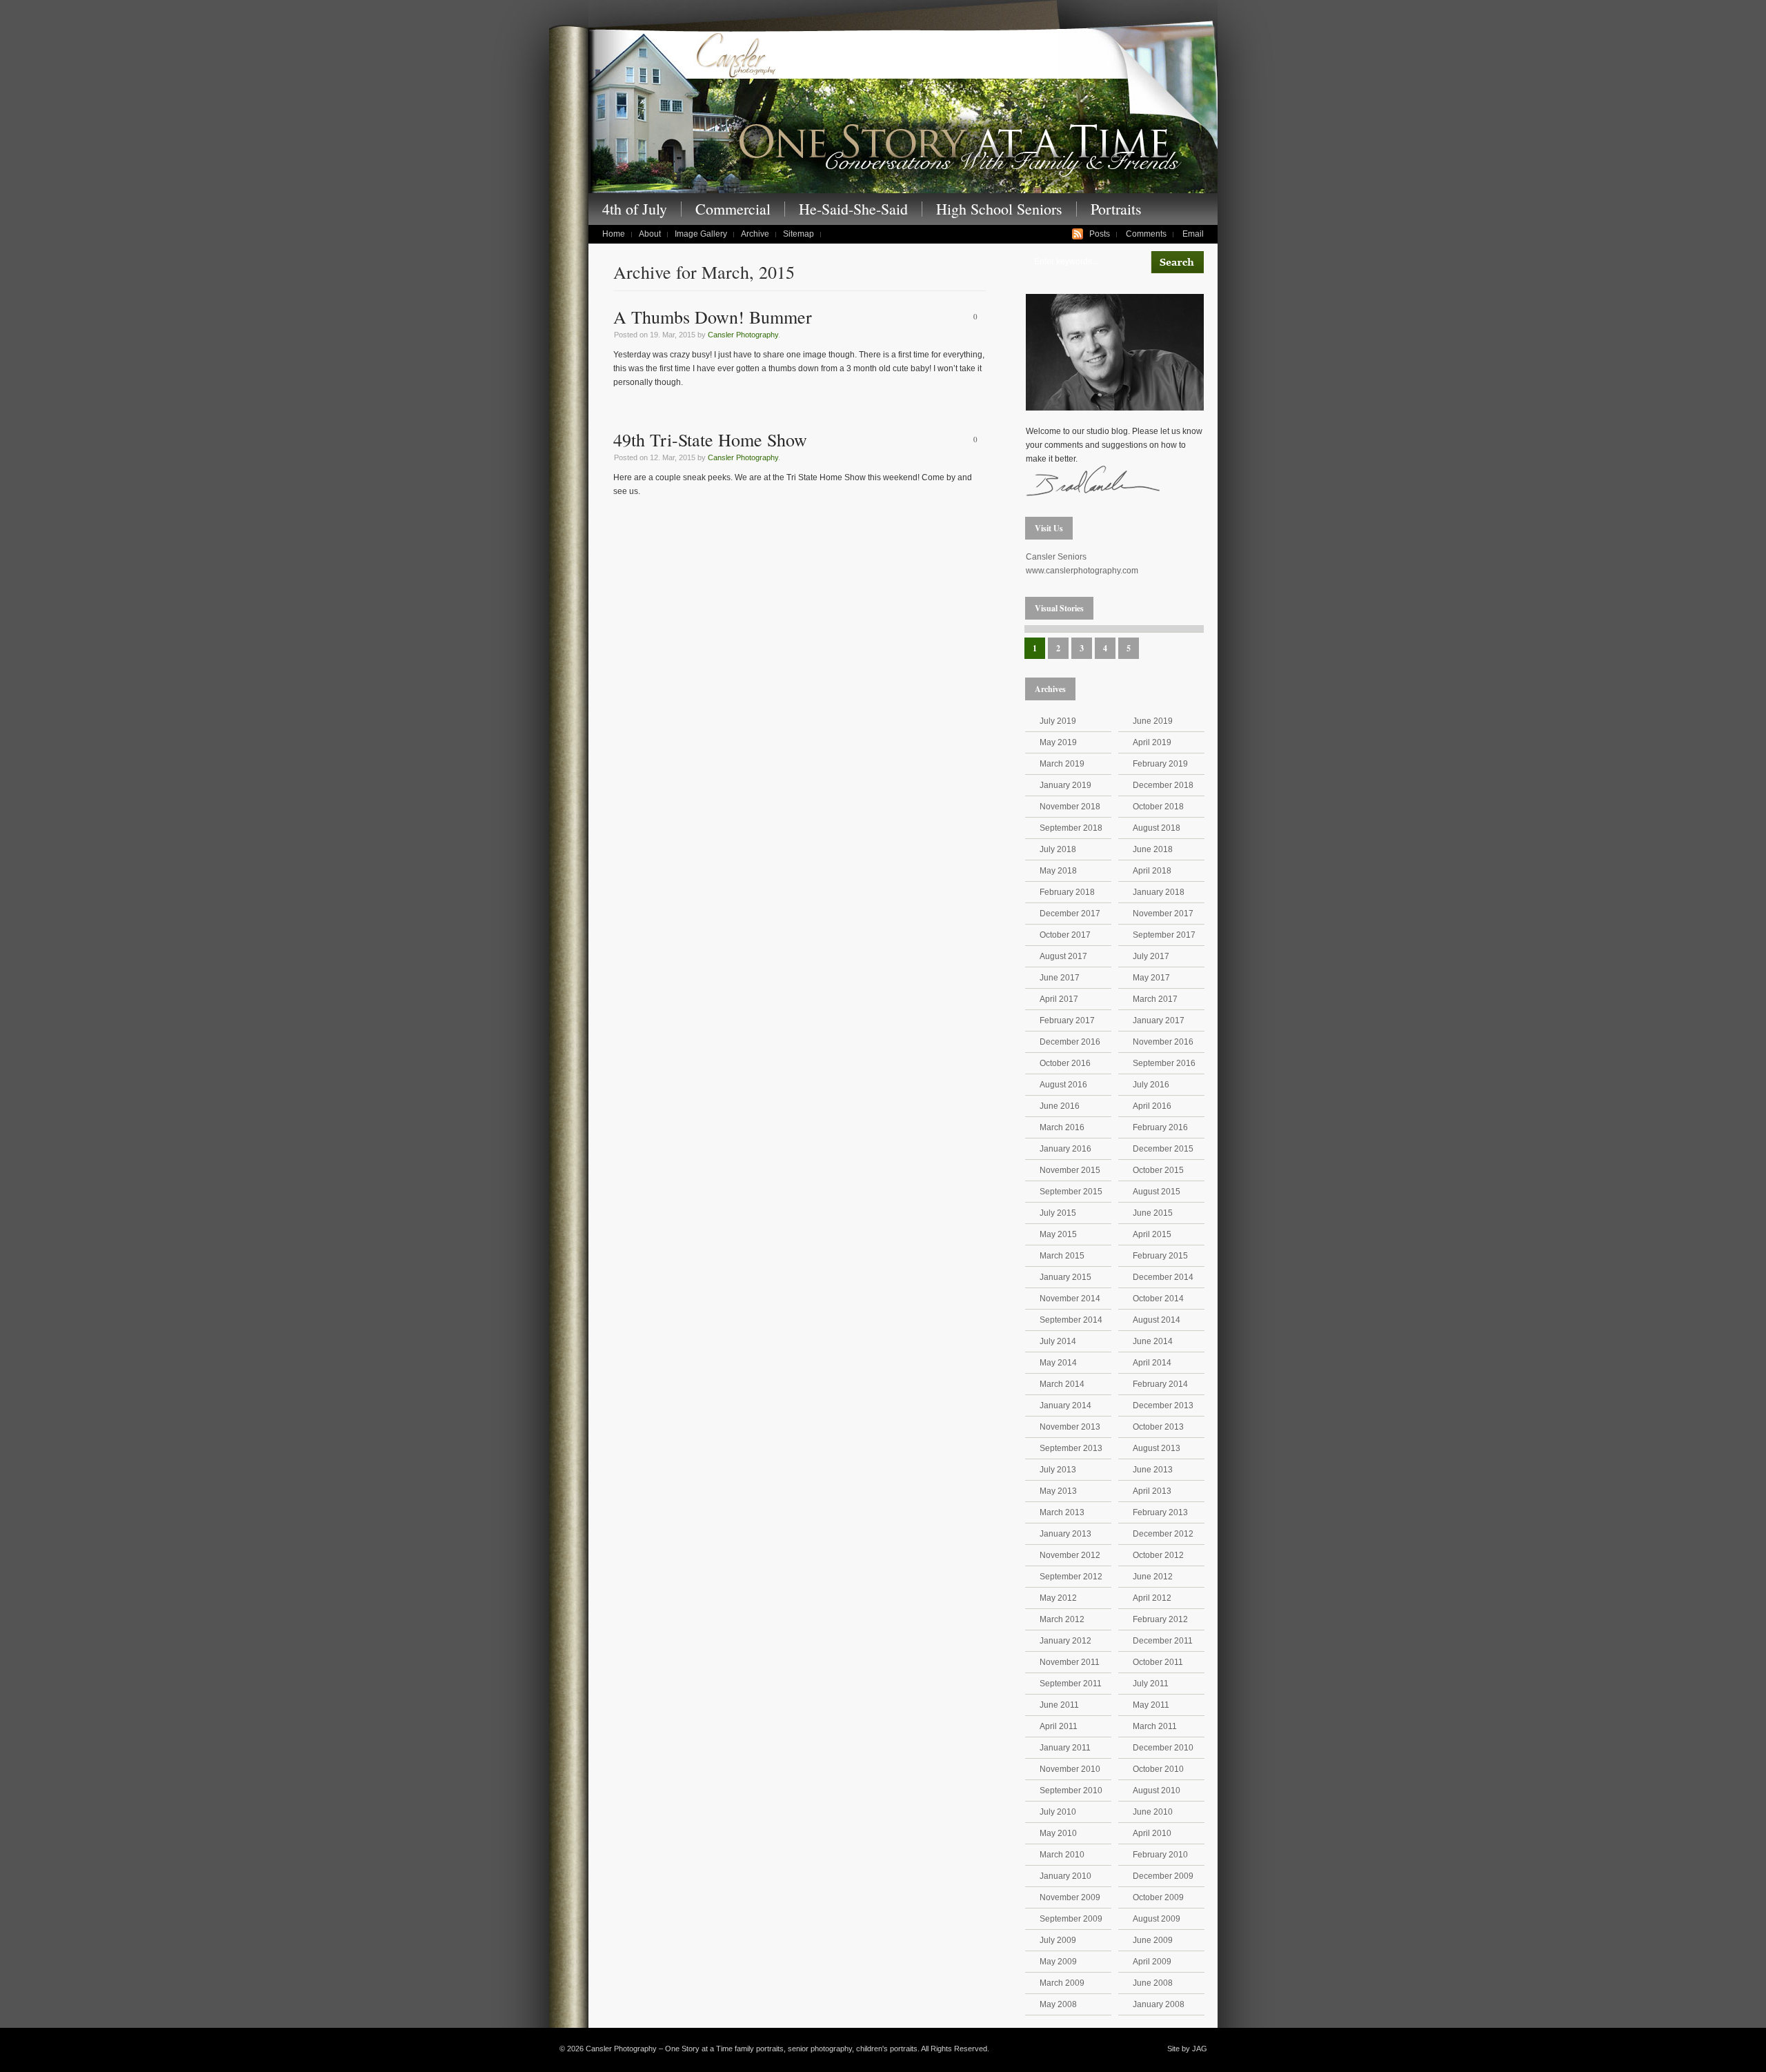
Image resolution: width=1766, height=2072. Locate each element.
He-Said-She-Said (853, 209)
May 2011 (1151, 1705)
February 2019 (1160, 764)
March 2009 (1062, 1983)
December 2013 (1163, 1405)
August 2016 (1063, 1085)
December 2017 (1070, 914)
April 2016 (1152, 1106)
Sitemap (798, 234)
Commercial (733, 209)
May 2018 (1058, 871)
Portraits (1116, 209)
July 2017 (1151, 956)
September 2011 (1071, 1684)
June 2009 (1153, 1940)
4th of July (635, 209)
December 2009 (1163, 1876)
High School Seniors (999, 209)
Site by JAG (1187, 2049)
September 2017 (1164, 935)
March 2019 (1062, 764)
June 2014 (1153, 1341)
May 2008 (1058, 2004)
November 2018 (1070, 807)
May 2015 (1058, 1234)
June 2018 (1153, 849)
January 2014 (1065, 1405)
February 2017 (1067, 1020)
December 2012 (1163, 1534)
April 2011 (1059, 1726)
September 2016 (1164, 1063)
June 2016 (1060, 1106)
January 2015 (1065, 1277)
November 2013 (1070, 1427)
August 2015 (1157, 1192)
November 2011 (1070, 1662)
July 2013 (1058, 1470)
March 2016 (1062, 1127)
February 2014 (1160, 1384)
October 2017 (1065, 935)
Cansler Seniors (1056, 557)
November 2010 (1070, 1769)
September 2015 (1071, 1192)
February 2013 (1160, 1512)
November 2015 (1070, 1170)
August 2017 (1063, 956)
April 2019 (1152, 742)
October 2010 (1158, 1769)
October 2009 (1158, 1897)
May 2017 (1151, 978)
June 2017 (1060, 978)
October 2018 (1158, 807)
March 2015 (1062, 1256)
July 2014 (1058, 1341)
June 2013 (1153, 1470)
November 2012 (1070, 1555)
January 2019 (1065, 785)
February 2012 (1160, 1619)
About (650, 234)
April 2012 (1152, 1598)
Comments (1146, 234)
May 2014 (1058, 1363)
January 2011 (1065, 1748)
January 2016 (1065, 1149)
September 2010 (1071, 1790)
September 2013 (1071, 1448)
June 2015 (1153, 1213)
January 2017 (1159, 1020)
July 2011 (1151, 1684)
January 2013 (1065, 1534)
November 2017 (1163, 914)
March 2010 (1062, 1855)
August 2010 (1157, 1790)
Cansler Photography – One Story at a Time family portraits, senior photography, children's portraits (903, 110)
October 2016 (1065, 1063)
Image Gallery (701, 234)
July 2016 (1151, 1085)
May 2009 (1058, 1962)
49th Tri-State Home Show (710, 440)
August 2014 (1157, 1320)
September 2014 (1071, 1320)
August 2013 (1157, 1448)
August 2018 (1157, 828)
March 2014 (1062, 1384)
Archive (755, 234)
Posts (1100, 234)
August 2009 (1157, 1919)
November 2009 (1070, 1897)
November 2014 (1070, 1299)
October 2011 (1158, 1662)
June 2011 (1059, 1705)
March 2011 (1155, 1726)
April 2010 (1152, 1833)
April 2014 (1152, 1363)
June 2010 (1153, 1812)
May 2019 (1058, 742)
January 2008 (1159, 2004)
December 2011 (1163, 1641)
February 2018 (1067, 892)
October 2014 (1158, 1299)
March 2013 (1062, 1512)
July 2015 (1058, 1213)
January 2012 (1065, 1641)
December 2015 (1163, 1149)
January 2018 (1159, 892)
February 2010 (1160, 1855)
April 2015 (1152, 1234)
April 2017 (1059, 999)
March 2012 (1062, 1619)
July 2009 (1058, 1940)
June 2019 (1153, 721)
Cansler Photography (743, 335)
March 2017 (1155, 999)
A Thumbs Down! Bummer (713, 317)
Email (1193, 234)
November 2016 (1163, 1042)
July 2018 (1058, 849)
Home (614, 234)
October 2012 (1158, 1555)
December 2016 (1070, 1042)
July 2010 (1058, 1812)
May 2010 (1058, 1833)
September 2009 (1071, 1919)
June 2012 (1153, 1577)
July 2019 (1058, 721)
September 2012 (1071, 1577)
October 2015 (1158, 1170)
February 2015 (1160, 1256)
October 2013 (1158, 1427)
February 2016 (1160, 1127)
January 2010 (1065, 1876)
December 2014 (1163, 1277)
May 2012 (1058, 1598)
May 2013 (1058, 1491)
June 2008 (1153, 1983)
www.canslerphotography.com (1082, 571)
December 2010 (1163, 1748)
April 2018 (1152, 871)
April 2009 (1152, 1962)
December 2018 (1163, 785)
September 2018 (1071, 828)
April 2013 (1152, 1491)
